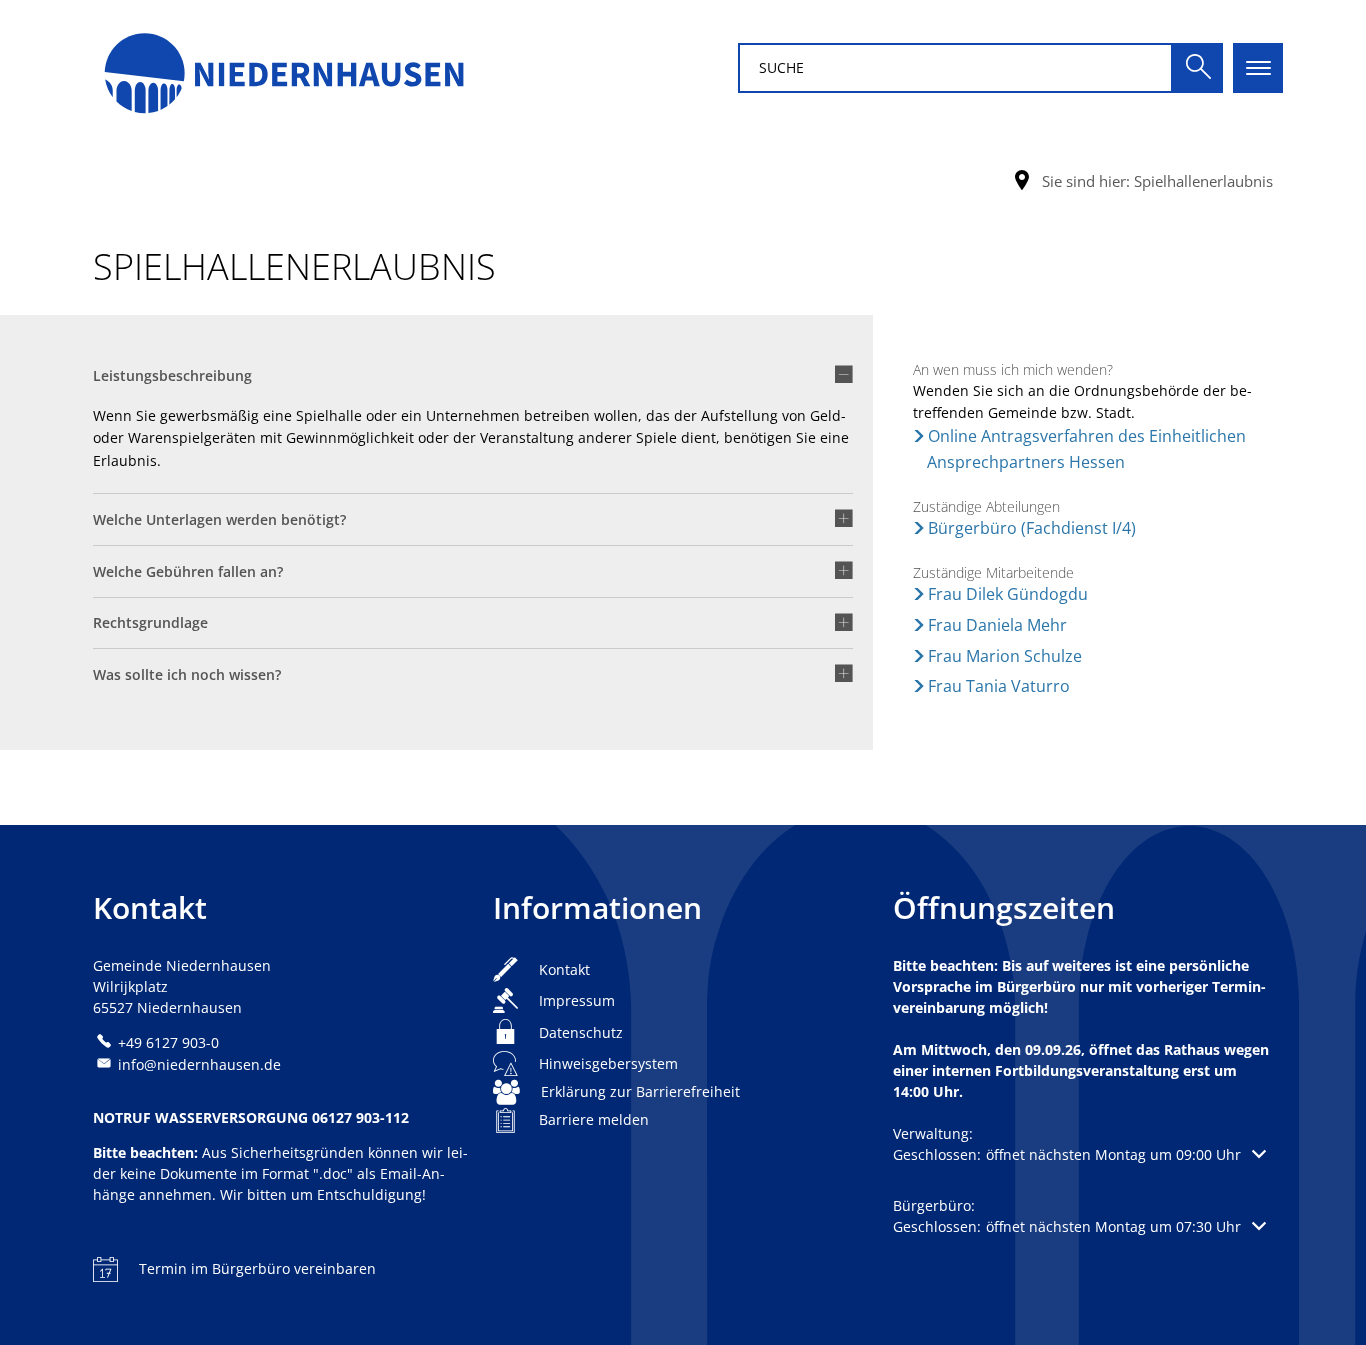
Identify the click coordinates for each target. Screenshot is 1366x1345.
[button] (1079, 1154)
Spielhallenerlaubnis (1203, 181)
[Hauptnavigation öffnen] (1258, 68)
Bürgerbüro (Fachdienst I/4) (1032, 528)
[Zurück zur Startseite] (283, 67)
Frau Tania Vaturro (999, 686)
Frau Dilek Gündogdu (1008, 594)
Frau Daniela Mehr (997, 625)
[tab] (473, 382)
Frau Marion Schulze (1005, 656)
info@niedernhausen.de (199, 1064)
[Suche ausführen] (1198, 68)
